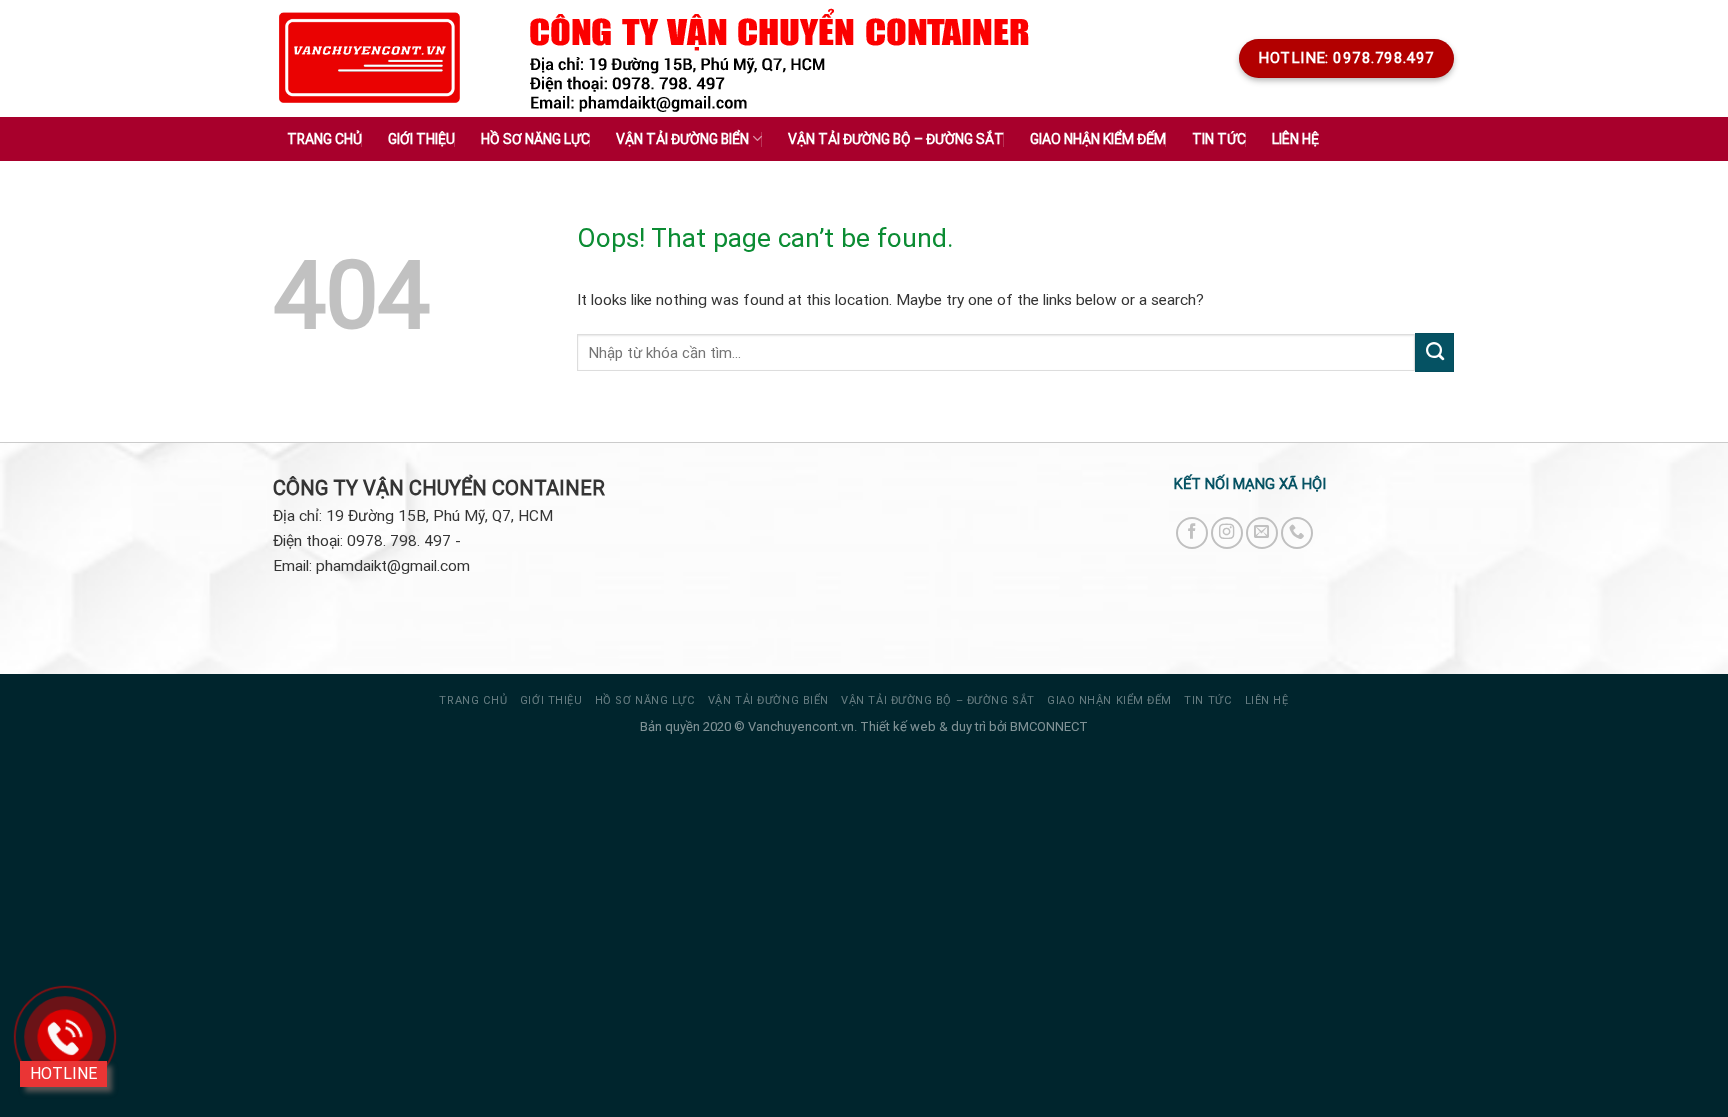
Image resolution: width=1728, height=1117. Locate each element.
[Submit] (1434, 352)
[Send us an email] (1262, 533)
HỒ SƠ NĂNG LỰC (645, 700)
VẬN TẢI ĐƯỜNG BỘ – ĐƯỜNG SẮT (937, 700)
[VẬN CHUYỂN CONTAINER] (370, 58)
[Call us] (1297, 533)
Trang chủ (324, 139)
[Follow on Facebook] (1192, 533)
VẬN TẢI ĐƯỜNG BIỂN (768, 700)
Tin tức (1208, 700)
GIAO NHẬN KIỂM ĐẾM (1109, 700)
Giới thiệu (421, 139)
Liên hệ (1295, 139)
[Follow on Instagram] (1227, 533)
